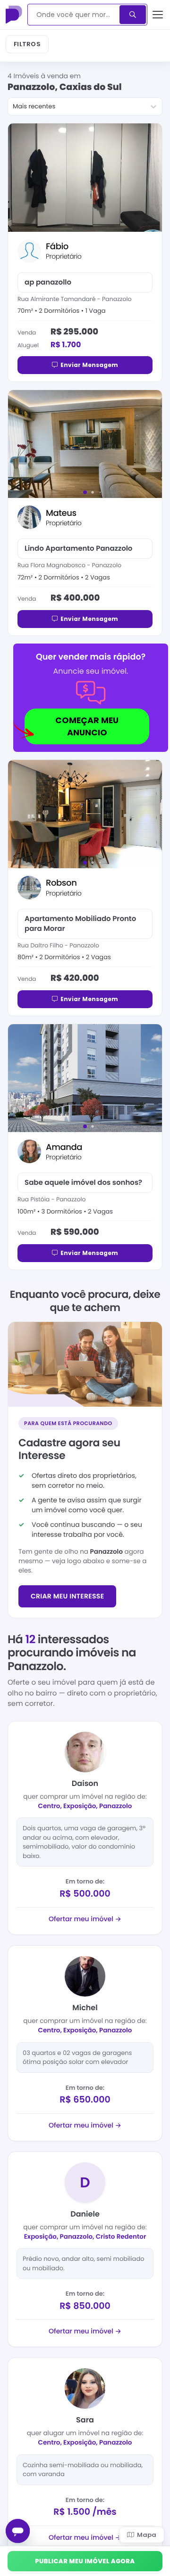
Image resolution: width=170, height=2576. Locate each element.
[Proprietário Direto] (15, 15)
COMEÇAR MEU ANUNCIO (87, 726)
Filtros (27, 44)
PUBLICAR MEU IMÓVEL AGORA (85, 2561)
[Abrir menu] (158, 15)
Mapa (147, 2535)
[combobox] (74, 15)
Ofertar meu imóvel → (85, 1919)
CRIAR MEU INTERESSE (67, 1596)
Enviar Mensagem (89, 365)
